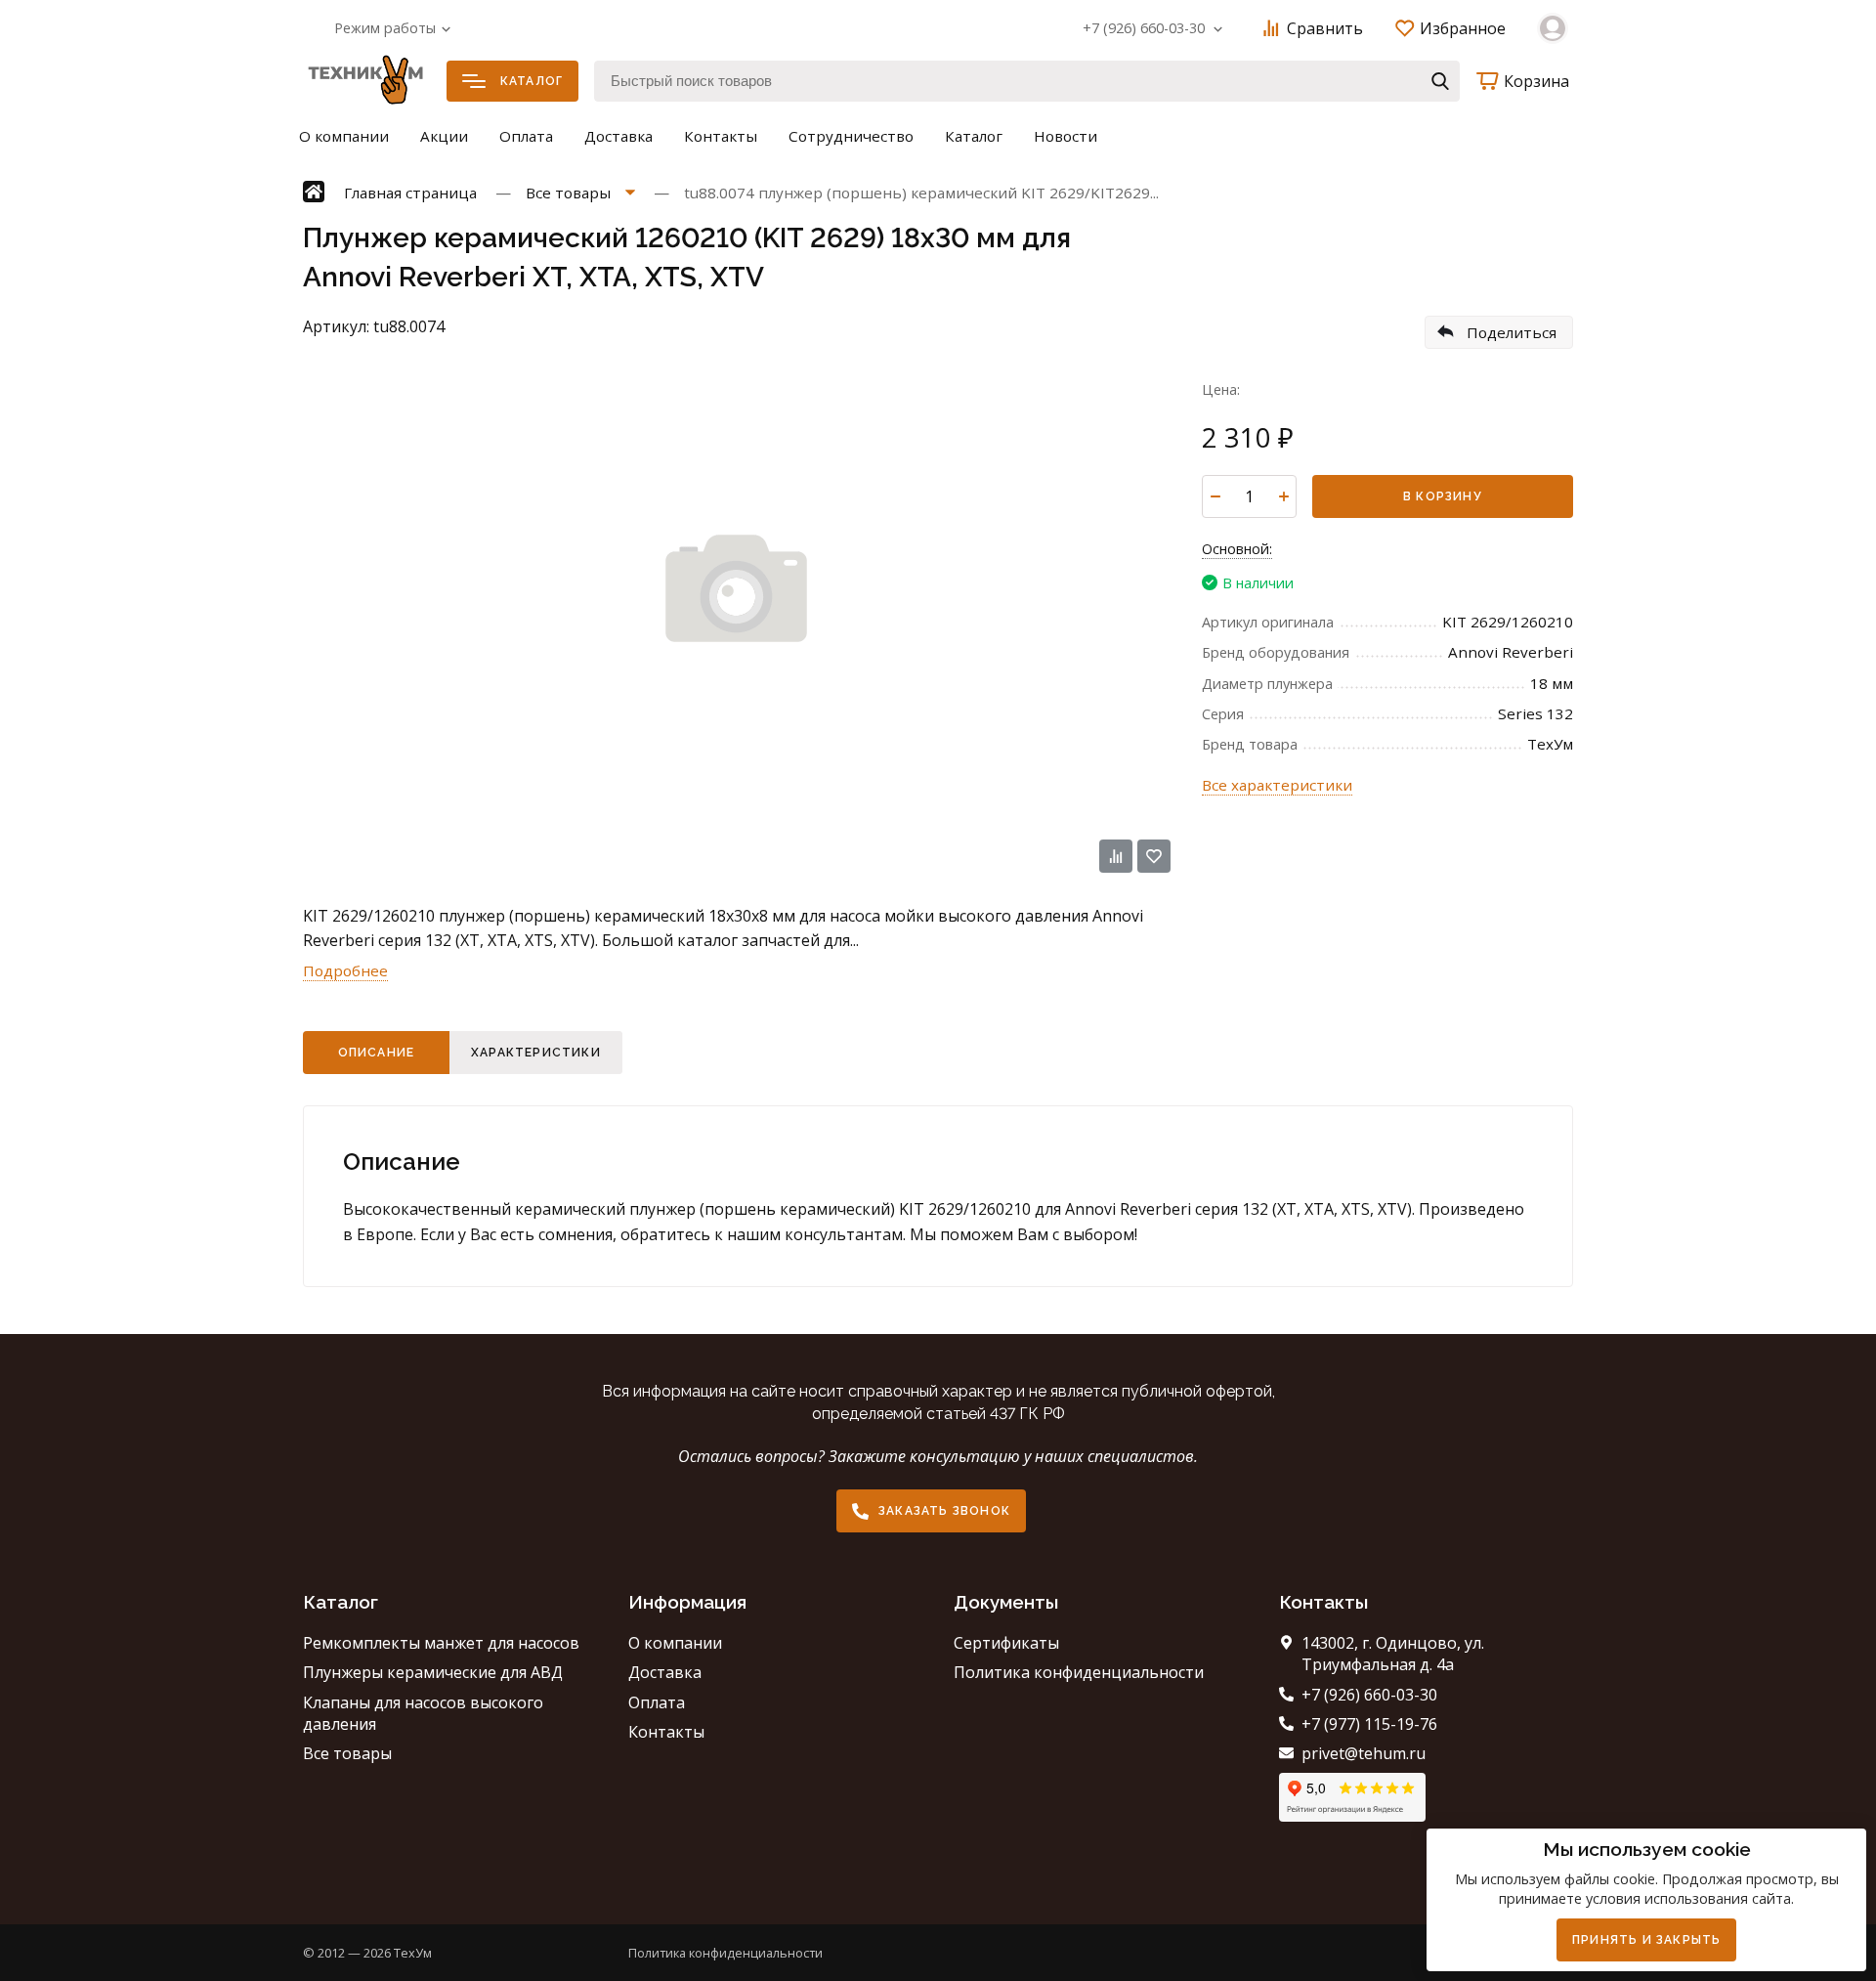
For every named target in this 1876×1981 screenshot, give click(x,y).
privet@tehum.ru (1364, 1753)
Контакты (721, 136)
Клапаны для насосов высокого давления (423, 1713)
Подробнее (345, 970)
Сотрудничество (851, 136)
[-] (1215, 496)
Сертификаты (1006, 1643)
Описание (377, 1053)
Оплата (526, 136)
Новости (1066, 136)
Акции (444, 136)
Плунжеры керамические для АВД (433, 1672)
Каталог (532, 81)
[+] (1283, 496)
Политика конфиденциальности (1079, 1672)
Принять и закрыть (1646, 1940)
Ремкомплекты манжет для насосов (441, 1643)
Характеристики (536, 1053)
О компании (344, 136)
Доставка (618, 136)
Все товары (347, 1753)
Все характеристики (1277, 785)
